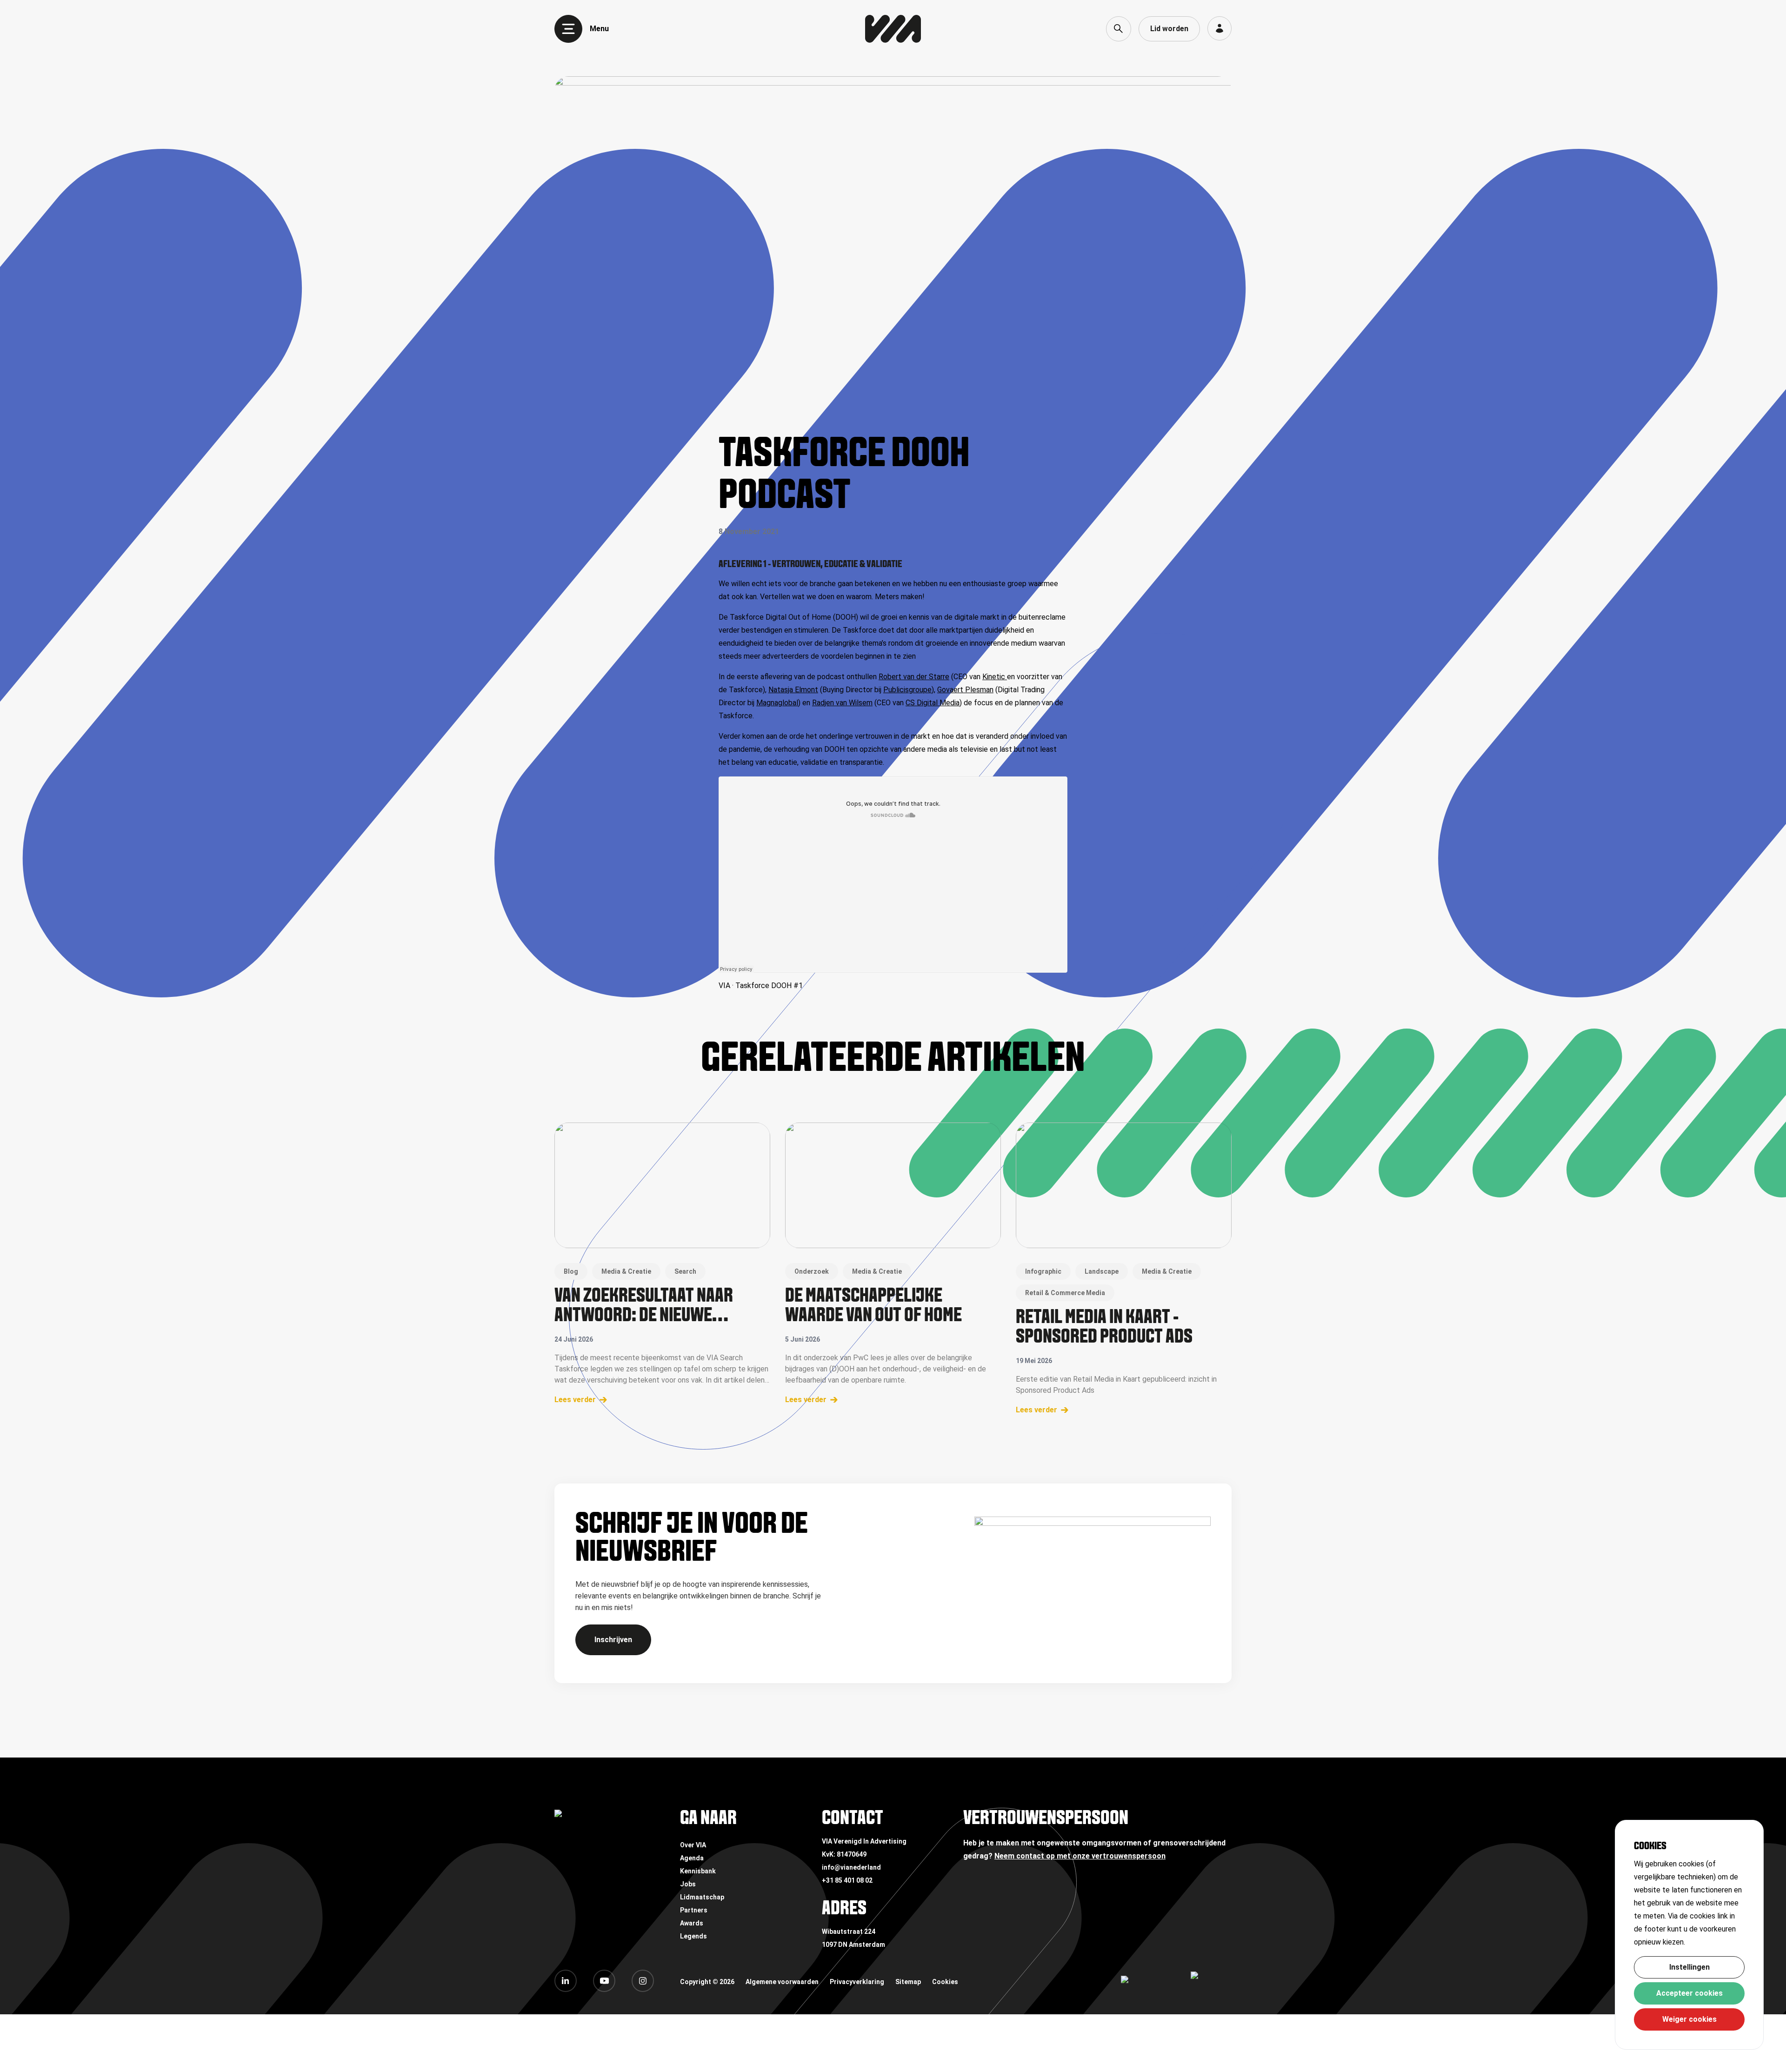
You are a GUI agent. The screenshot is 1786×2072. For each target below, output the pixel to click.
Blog (571, 1271)
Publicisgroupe (907, 690)
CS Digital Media (933, 703)
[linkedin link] (566, 1981)
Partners (694, 1910)
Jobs (688, 1884)
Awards (692, 1923)
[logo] (893, 29)
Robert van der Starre (914, 677)
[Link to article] (662, 1185)
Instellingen (1689, 1967)
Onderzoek (812, 1271)
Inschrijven (613, 1640)
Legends (693, 1936)
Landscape (1102, 1271)
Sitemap (908, 1982)
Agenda (692, 1858)
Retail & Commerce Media (1065, 1293)
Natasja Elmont (793, 690)
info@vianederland (851, 1867)
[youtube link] (604, 1981)
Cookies (945, 1982)
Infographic (1043, 1271)
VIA (724, 986)
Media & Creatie (626, 1271)
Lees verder (575, 1400)
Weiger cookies (1689, 2019)
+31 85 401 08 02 (847, 1880)
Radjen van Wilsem (842, 703)
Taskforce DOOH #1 (769, 986)
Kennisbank (698, 1871)
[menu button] (568, 29)
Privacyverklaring (857, 1982)
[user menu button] (1220, 28)
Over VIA (693, 1845)
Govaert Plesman (965, 690)
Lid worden (1169, 29)
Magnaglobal (777, 703)
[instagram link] (643, 1981)
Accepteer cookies (1689, 1993)
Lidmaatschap (702, 1897)
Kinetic (995, 677)
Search (685, 1271)
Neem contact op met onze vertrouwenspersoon (1080, 1856)
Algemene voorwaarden (782, 1982)
